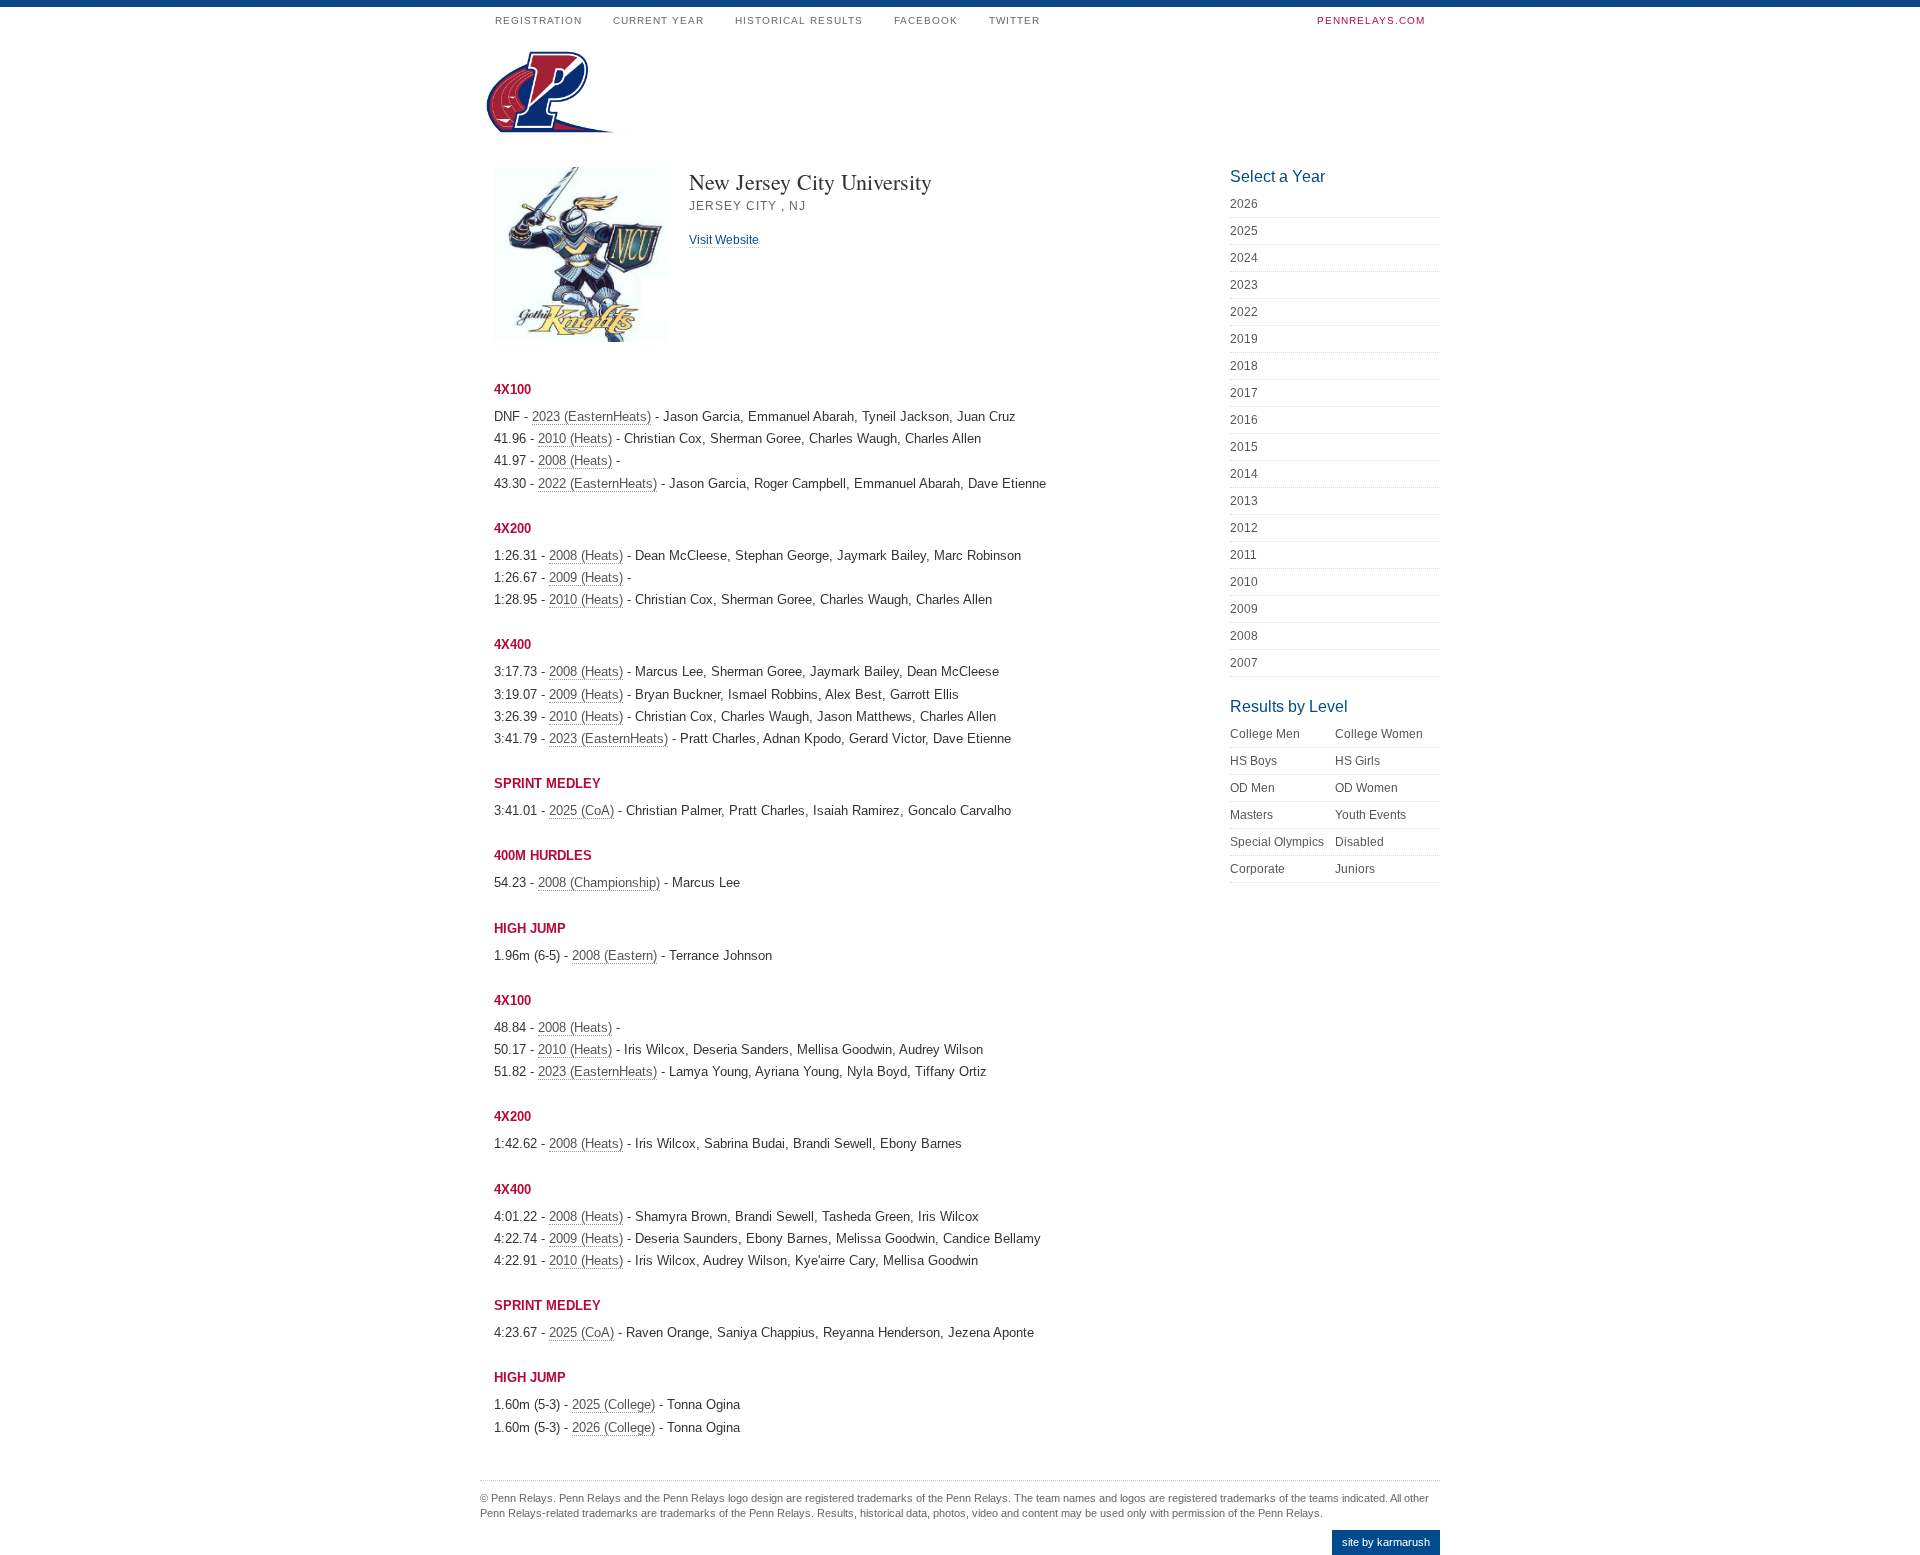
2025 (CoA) (581, 810)
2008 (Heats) (575, 460)
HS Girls (1357, 761)
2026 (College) (613, 1427)
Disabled (1359, 842)
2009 (1244, 609)
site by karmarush (1386, 1542)
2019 (1244, 339)
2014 (1244, 474)
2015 (1244, 447)
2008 (1244, 636)
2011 (1243, 555)
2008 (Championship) (599, 882)
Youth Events (1370, 815)
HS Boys (1253, 761)
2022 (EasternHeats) (597, 483)
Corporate (1257, 869)
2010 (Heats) (575, 438)
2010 (1244, 582)
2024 (1244, 258)
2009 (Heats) (586, 577)
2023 (1244, 285)
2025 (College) (613, 1404)
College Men (1265, 734)
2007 (1244, 663)
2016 (1244, 420)
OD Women (1366, 788)
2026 (1244, 204)
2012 (1244, 528)
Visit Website (724, 240)
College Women (1379, 734)
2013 (1244, 501)
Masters (1251, 815)
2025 (1244, 231)
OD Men (1252, 788)
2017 (1244, 393)
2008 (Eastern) (614, 955)
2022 (1244, 312)
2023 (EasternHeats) (591, 416)
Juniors (1355, 869)
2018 (1244, 366)
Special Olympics (1277, 842)
